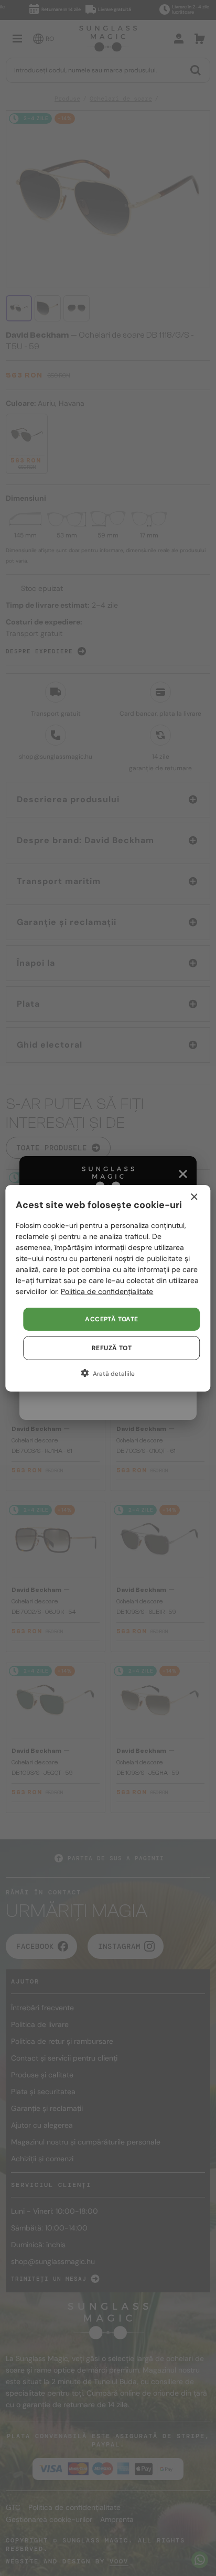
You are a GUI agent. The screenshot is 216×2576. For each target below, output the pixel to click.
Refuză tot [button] (112, 1348)
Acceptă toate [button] (111, 1319)
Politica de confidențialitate (107, 1291)
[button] (108, 1373)
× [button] (194, 1197)
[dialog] (108, 1288)
